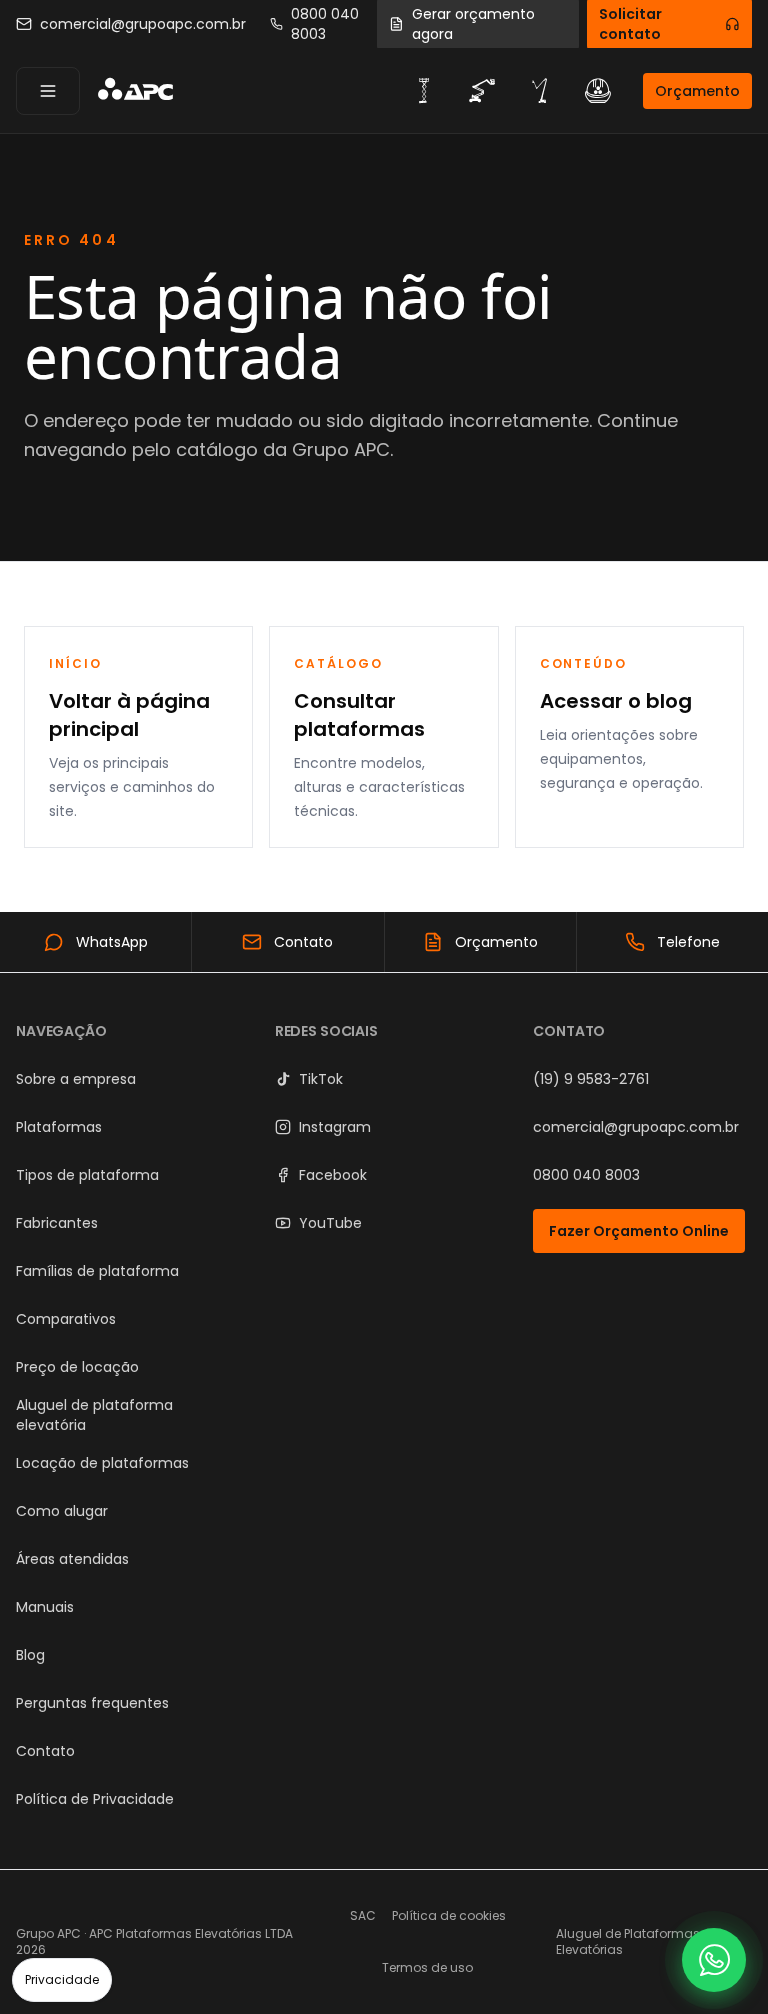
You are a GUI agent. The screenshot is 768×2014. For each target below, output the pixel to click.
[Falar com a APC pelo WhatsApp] (714, 1960)
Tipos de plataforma (87, 1175)
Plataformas (59, 1127)
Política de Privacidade (95, 1799)
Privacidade (62, 1979)
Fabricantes (57, 1223)
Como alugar (62, 1511)
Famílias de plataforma (97, 1271)
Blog (30, 1655)
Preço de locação (77, 1367)
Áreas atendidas (72, 1559)
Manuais (45, 1607)
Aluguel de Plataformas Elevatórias (628, 1941)
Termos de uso (427, 1967)
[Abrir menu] (48, 91)
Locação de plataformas (102, 1463)
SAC (363, 1915)
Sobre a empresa (76, 1079)
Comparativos (66, 1319)
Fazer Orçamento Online (639, 1231)
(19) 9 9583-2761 (591, 1079)
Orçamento (697, 91)
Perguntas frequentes (92, 1703)
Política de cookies (449, 1915)
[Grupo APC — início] (135, 91)
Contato (45, 1751)
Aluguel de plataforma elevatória (94, 1415)
